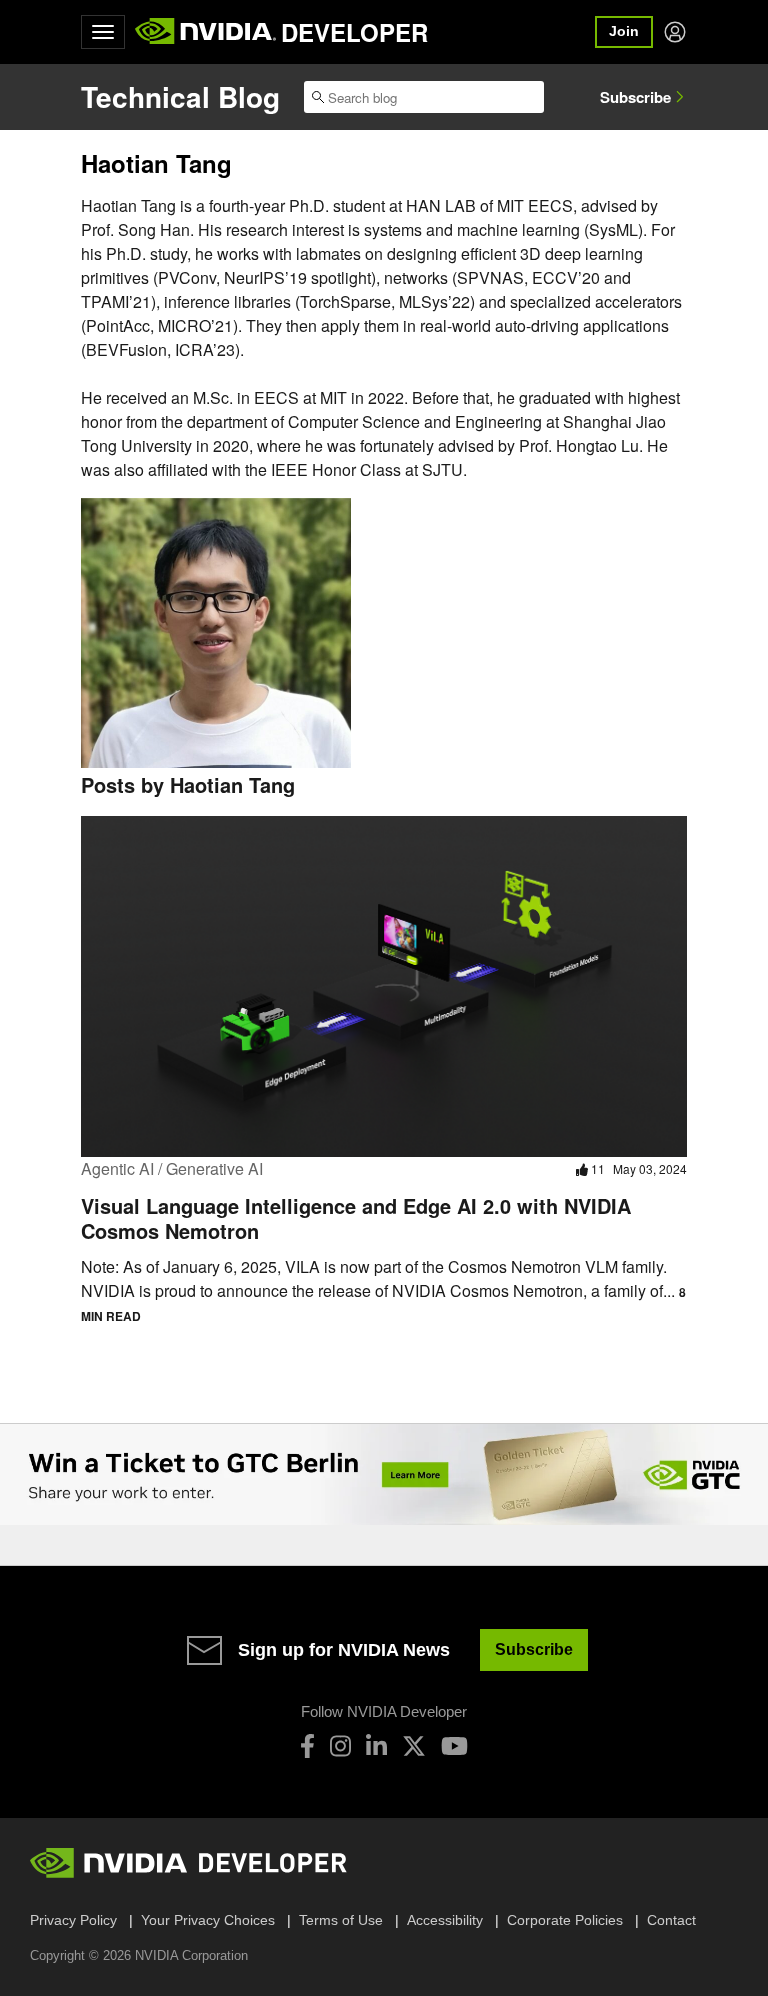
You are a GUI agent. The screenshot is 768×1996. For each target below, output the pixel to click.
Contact (671, 1920)
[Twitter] (414, 1746)
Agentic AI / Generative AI (172, 1168)
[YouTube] (454, 1746)
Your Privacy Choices (208, 1920)
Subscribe (635, 97)
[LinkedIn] (376, 1746)
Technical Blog (180, 96)
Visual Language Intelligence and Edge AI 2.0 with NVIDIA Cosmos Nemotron (356, 1218)
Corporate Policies (565, 1920)
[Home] (205, 32)
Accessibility (445, 1920)
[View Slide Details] (384, 1475)
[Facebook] (307, 1746)
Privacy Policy (73, 1920)
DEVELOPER (354, 32)
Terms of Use (341, 1920)
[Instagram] (340, 1746)
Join (624, 31)
